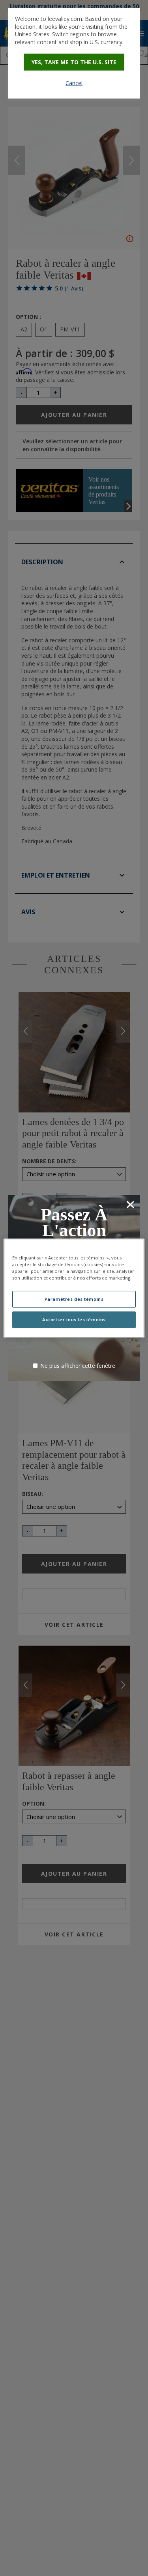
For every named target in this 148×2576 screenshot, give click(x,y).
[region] (74, 1288)
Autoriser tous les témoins (74, 1320)
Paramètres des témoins (74, 1299)
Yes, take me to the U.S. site (74, 62)
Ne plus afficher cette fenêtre (78, 1366)
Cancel (74, 83)
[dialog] (74, 53)
